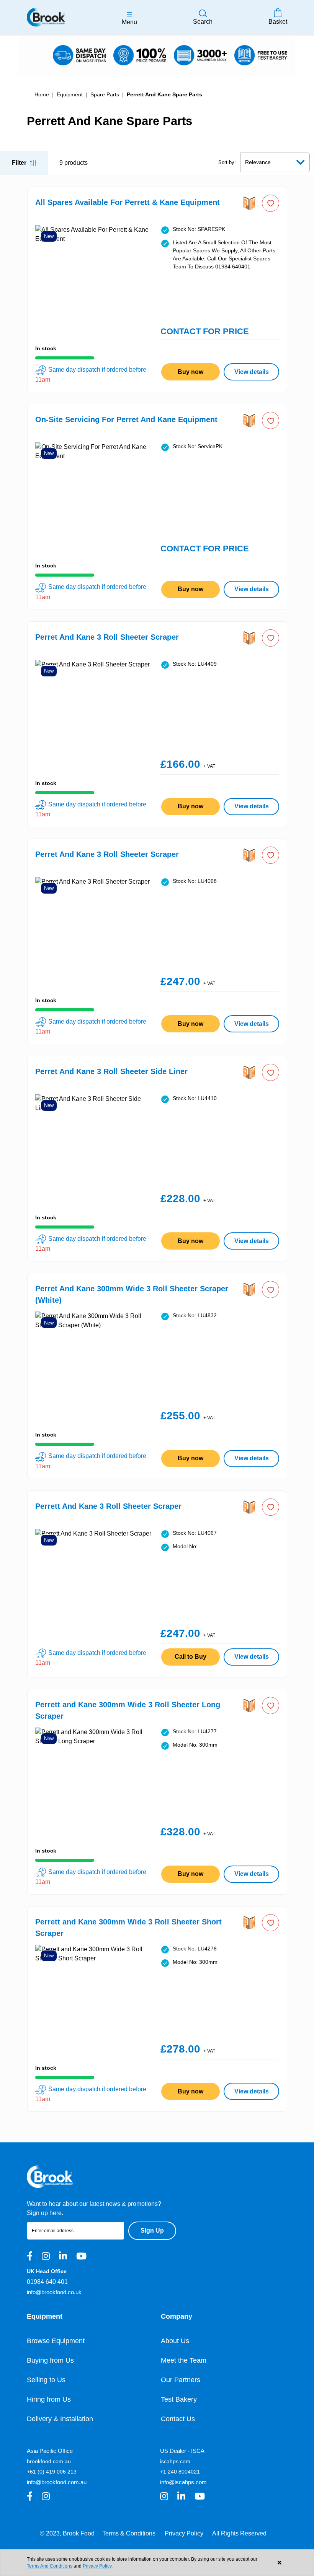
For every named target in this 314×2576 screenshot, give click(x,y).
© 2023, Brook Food (67, 2533)
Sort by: (227, 162)
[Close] (279, 2563)
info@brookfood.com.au (57, 2482)
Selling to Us (46, 2380)
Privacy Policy (184, 2533)
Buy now (191, 372)
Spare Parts (105, 94)
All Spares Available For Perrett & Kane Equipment (128, 202)
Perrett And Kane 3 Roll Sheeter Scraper (108, 1506)
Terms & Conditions (129, 2533)
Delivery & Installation (60, 2419)
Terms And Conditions (50, 2566)
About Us (175, 2341)
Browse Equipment (56, 2341)
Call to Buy (191, 1657)
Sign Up (152, 2231)
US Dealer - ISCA (182, 2451)
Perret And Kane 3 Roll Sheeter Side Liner (111, 1071)
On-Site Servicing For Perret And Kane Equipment (126, 419)
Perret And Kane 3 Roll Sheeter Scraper (107, 637)
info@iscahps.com (183, 2482)
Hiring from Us (49, 2399)
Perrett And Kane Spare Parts (164, 94)
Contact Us (178, 2419)
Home (42, 94)
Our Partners (181, 2380)
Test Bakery (179, 2399)
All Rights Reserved (239, 2533)
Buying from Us (50, 2360)
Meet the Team (184, 2360)
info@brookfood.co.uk (54, 2292)
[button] (271, 203)
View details (252, 372)
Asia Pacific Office (50, 2451)
